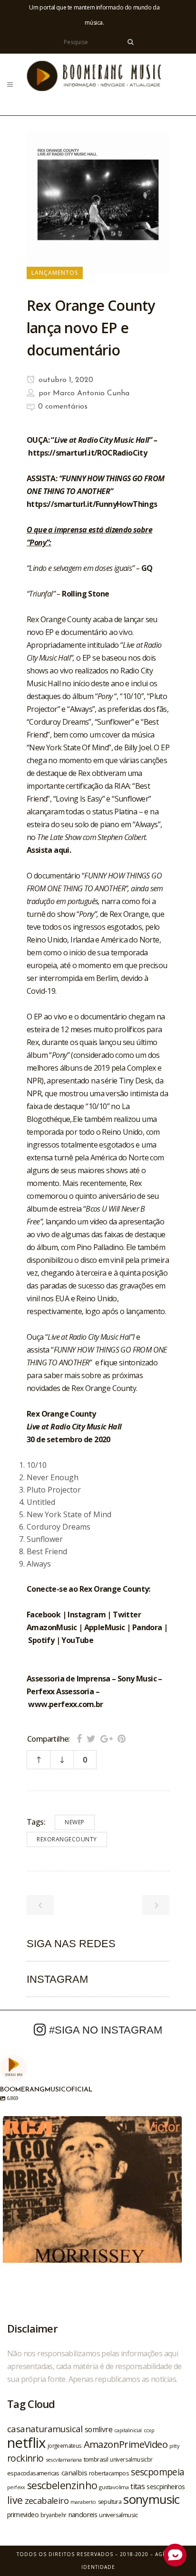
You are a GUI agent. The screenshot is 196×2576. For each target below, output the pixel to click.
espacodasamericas (33, 2473)
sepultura (110, 2502)
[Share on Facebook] (79, 1739)
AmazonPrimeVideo (126, 2444)
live (15, 2500)
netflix (26, 2443)
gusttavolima (114, 2487)
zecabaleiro (47, 2501)
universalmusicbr (131, 2459)
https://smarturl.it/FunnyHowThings (92, 504)
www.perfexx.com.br (65, 1704)
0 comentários (63, 407)
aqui (62, 850)
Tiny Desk (136, 1081)
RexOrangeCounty (67, 1839)
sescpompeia (157, 2472)
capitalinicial (128, 2430)
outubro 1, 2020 (65, 380)
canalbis (74, 2473)
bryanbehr (54, 2515)
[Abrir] (92, 2205)
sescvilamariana (64, 2459)
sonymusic (152, 2499)
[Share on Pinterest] (122, 1739)
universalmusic (118, 2515)
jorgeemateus (65, 2445)
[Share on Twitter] (91, 1739)
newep (75, 1822)
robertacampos (109, 2473)
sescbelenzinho (62, 2485)
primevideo (23, 2515)
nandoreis (83, 2514)
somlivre (98, 2429)
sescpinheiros (166, 2487)
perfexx (16, 2487)
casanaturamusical (45, 2429)
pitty (174, 2446)
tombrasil (96, 2459)
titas (137, 2486)
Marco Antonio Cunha (91, 393)
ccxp (149, 2430)
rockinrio (25, 2458)
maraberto (83, 2502)
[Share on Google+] (107, 1739)
